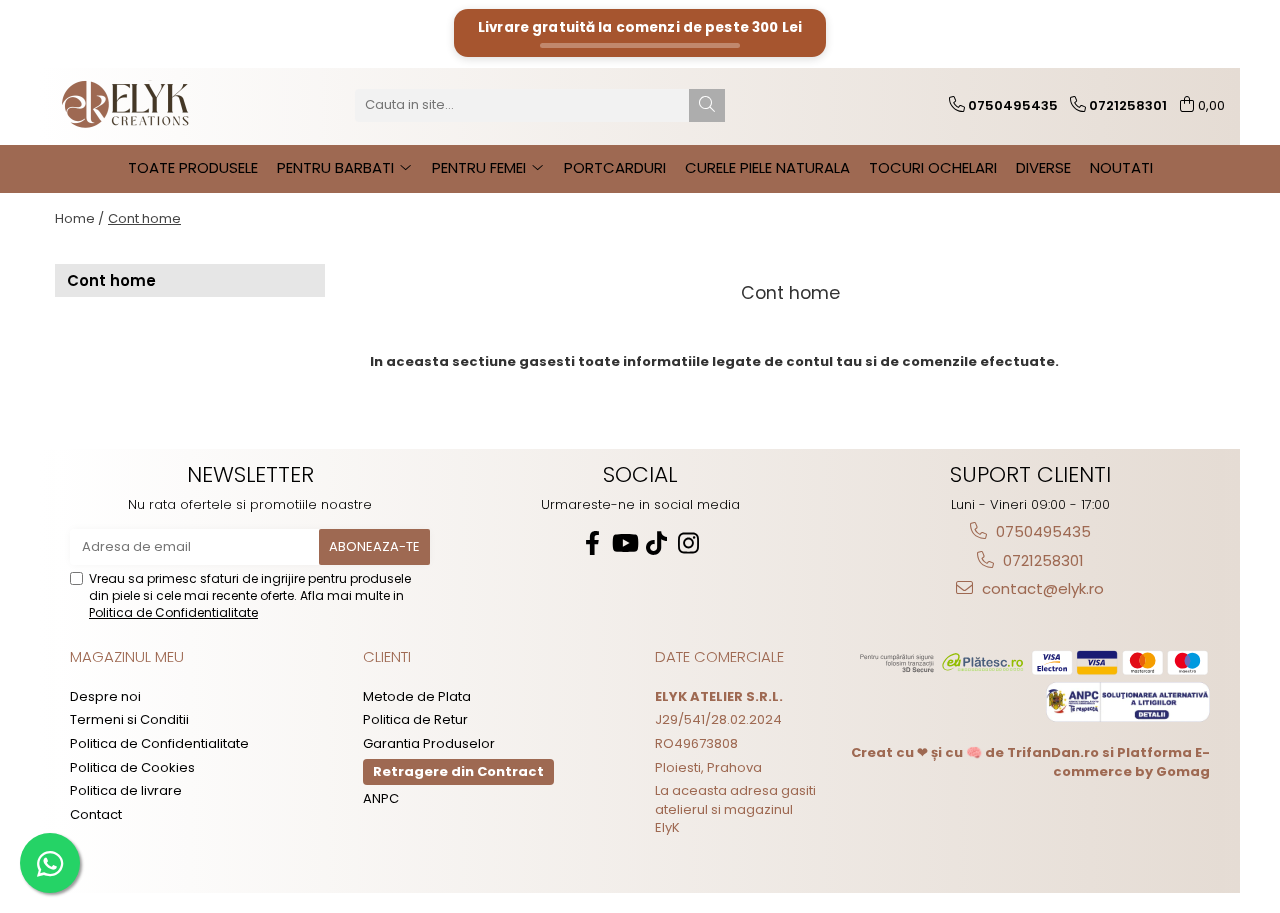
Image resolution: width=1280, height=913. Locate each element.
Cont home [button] (144, 218)
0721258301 (1041, 560)
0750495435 (1041, 531)
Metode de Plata (417, 697)
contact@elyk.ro (1041, 588)
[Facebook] (592, 543)
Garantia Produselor (429, 744)
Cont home (111, 280)
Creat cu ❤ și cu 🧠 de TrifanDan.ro (976, 752)
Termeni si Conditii (129, 720)
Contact (96, 815)
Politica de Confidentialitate (173, 612)
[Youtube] (624, 543)
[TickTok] (656, 543)
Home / (79, 218)
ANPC (381, 799)
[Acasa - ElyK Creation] (155, 105)
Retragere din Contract (458, 771)
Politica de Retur (415, 720)
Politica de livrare (126, 791)
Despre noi (105, 697)
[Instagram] (688, 543)
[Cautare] (707, 105)
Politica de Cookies (132, 768)
